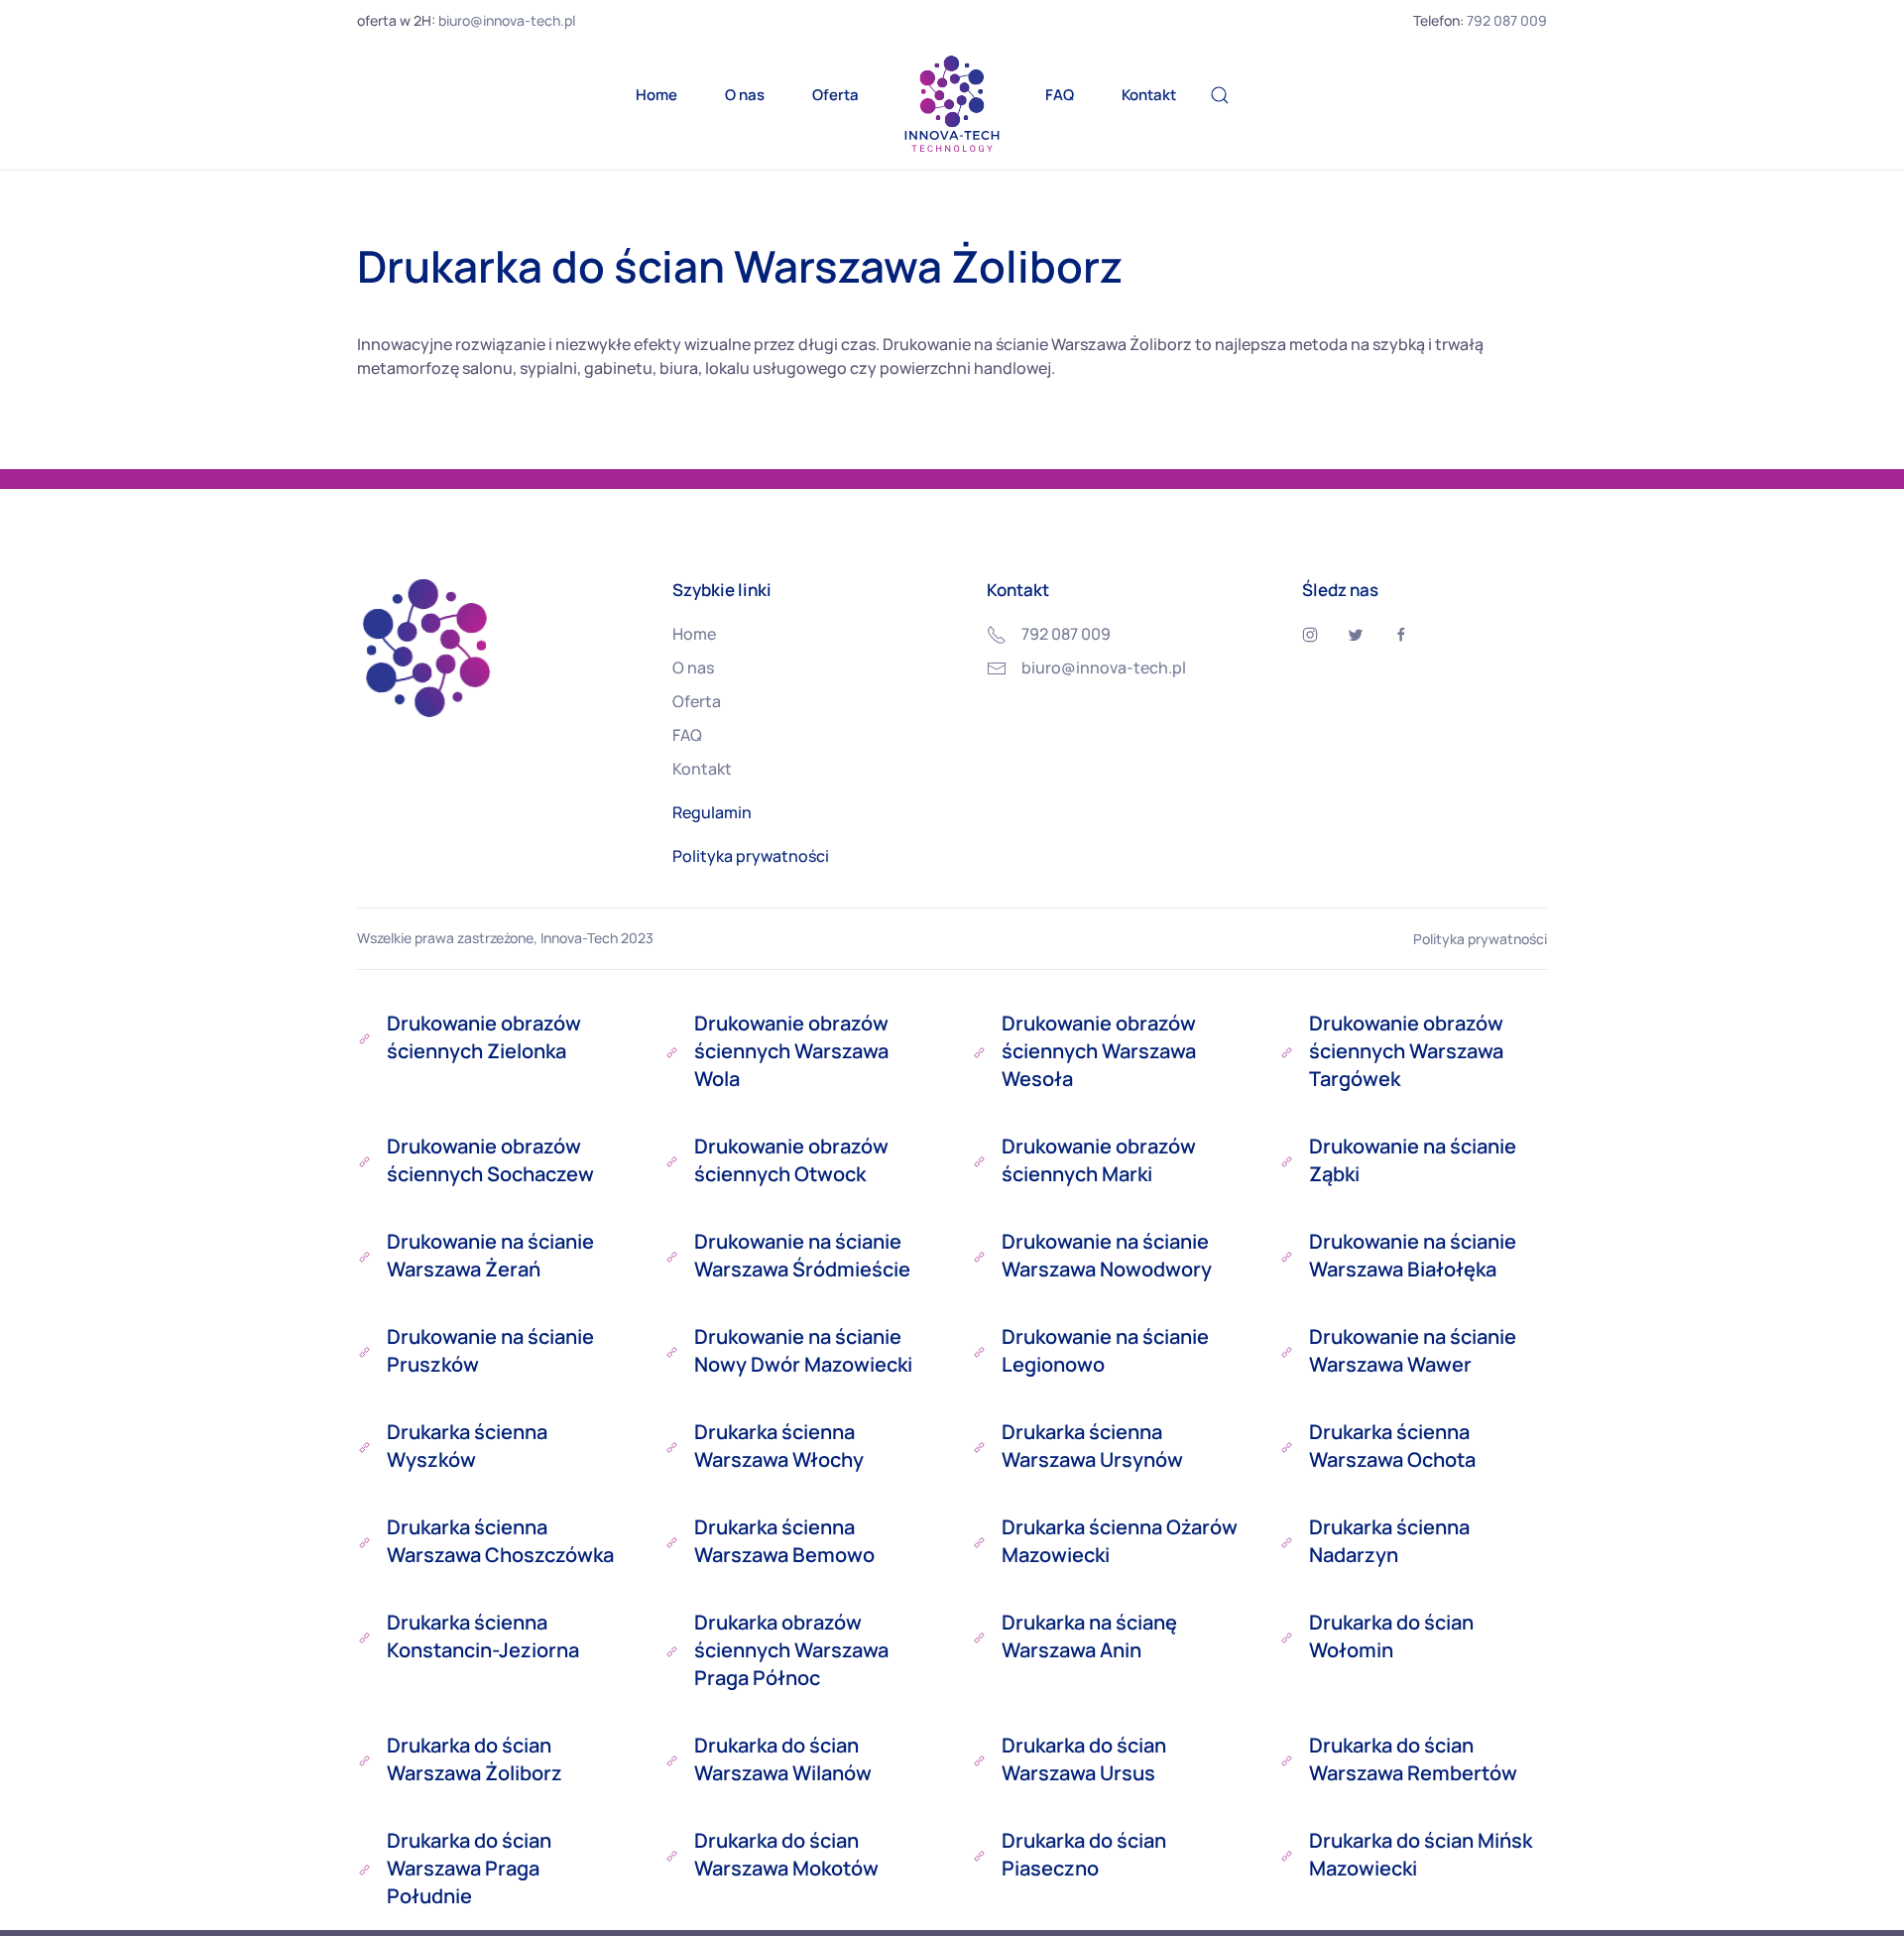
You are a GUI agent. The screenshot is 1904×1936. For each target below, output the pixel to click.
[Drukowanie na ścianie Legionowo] (979, 1351)
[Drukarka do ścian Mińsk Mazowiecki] (1287, 1855)
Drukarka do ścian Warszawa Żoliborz (475, 1759)
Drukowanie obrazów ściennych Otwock (791, 1160)
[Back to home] (952, 105)
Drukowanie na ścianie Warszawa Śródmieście (802, 1255)
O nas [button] (745, 95)
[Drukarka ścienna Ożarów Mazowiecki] (979, 1541)
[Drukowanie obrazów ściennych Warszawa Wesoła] (979, 1051)
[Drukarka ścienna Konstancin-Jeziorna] (364, 1636)
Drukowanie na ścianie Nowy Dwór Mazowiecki (803, 1350)
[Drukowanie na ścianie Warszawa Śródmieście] (672, 1256)
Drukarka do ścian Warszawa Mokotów (786, 1854)
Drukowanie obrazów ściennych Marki (1099, 1160)
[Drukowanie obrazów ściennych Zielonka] (364, 1037)
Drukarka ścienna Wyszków (467, 1446)
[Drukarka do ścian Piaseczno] (979, 1855)
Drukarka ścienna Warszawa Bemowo (784, 1541)
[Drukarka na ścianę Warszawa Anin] (979, 1636)
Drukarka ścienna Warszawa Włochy (779, 1446)
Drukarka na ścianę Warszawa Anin (1089, 1636)
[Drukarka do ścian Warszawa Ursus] (979, 1759)
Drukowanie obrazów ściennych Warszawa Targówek (1406, 1051)
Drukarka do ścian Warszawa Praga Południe (469, 1868)
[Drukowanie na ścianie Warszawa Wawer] (1287, 1351)
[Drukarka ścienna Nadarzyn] (1287, 1541)
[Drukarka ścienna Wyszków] (364, 1446)
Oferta (835, 95)
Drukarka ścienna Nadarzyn (1389, 1541)
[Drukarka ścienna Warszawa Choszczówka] (364, 1541)
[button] (1220, 95)
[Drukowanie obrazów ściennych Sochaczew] (364, 1160)
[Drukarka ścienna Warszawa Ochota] (1287, 1446)
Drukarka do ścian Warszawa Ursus (1084, 1759)
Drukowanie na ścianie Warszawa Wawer (1413, 1350)
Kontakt (1149, 95)
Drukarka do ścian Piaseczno (1084, 1854)
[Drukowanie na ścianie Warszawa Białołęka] (1287, 1256)
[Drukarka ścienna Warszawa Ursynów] (979, 1446)
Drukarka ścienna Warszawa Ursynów (1092, 1446)
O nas (693, 667)
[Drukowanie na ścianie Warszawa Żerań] (364, 1256)
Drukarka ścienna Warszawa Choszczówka (500, 1541)
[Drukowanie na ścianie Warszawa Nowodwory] (979, 1256)
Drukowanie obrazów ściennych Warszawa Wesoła (1099, 1051)
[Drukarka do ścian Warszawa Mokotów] (672, 1855)
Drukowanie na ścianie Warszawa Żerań (490, 1255)
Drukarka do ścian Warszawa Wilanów (783, 1759)
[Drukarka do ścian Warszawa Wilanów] (672, 1759)
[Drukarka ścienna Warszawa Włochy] (672, 1446)
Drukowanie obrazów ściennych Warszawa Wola (791, 1051)
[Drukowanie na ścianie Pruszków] (364, 1351)
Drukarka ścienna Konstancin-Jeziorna (483, 1636)
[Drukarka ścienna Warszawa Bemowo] (672, 1541)
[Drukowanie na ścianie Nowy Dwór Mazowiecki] (672, 1351)
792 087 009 (1507, 20)
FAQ (1060, 95)
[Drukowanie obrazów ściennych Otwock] (672, 1160)
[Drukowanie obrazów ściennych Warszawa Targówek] (1287, 1051)
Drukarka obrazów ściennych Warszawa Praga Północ (791, 1650)
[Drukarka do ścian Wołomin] (1287, 1636)
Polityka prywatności (751, 856)
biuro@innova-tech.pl (507, 20)
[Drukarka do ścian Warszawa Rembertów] (1287, 1759)
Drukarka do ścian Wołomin (1391, 1636)
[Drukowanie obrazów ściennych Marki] (979, 1160)
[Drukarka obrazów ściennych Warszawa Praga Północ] (672, 1650)
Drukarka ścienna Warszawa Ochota (1392, 1446)
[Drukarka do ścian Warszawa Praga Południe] (364, 1869)
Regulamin (712, 812)
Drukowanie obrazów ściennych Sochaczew (490, 1160)
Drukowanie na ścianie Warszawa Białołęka (1413, 1255)
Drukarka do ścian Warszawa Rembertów (1413, 1759)
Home (656, 95)
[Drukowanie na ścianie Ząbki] (1287, 1160)
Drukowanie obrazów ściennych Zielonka (484, 1037)
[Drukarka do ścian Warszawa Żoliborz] (364, 1759)
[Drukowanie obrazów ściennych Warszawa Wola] (672, 1051)
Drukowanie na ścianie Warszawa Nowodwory (1107, 1255)
